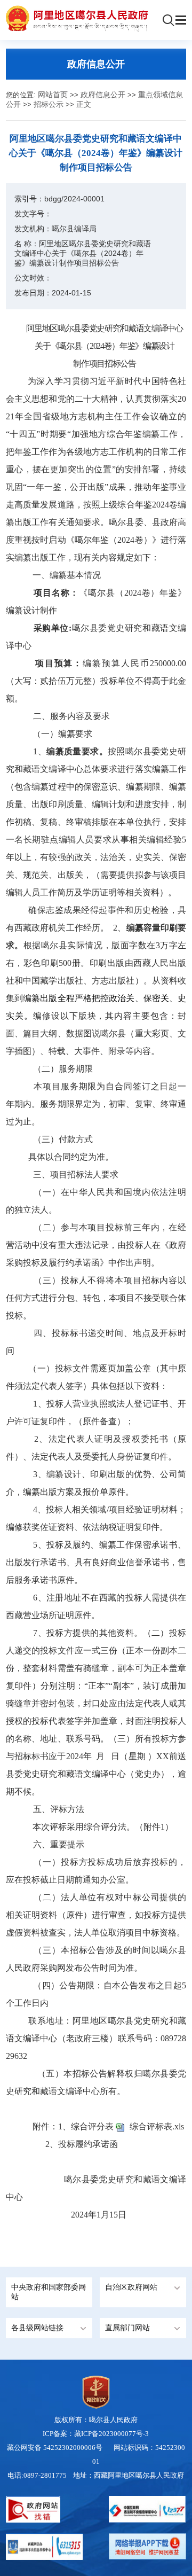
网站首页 (53, 95)
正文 (84, 104)
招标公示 (49, 104)
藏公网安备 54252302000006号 (55, 2448)
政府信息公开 (103, 95)
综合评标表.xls (157, 2126)
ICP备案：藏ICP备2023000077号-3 (96, 2434)
